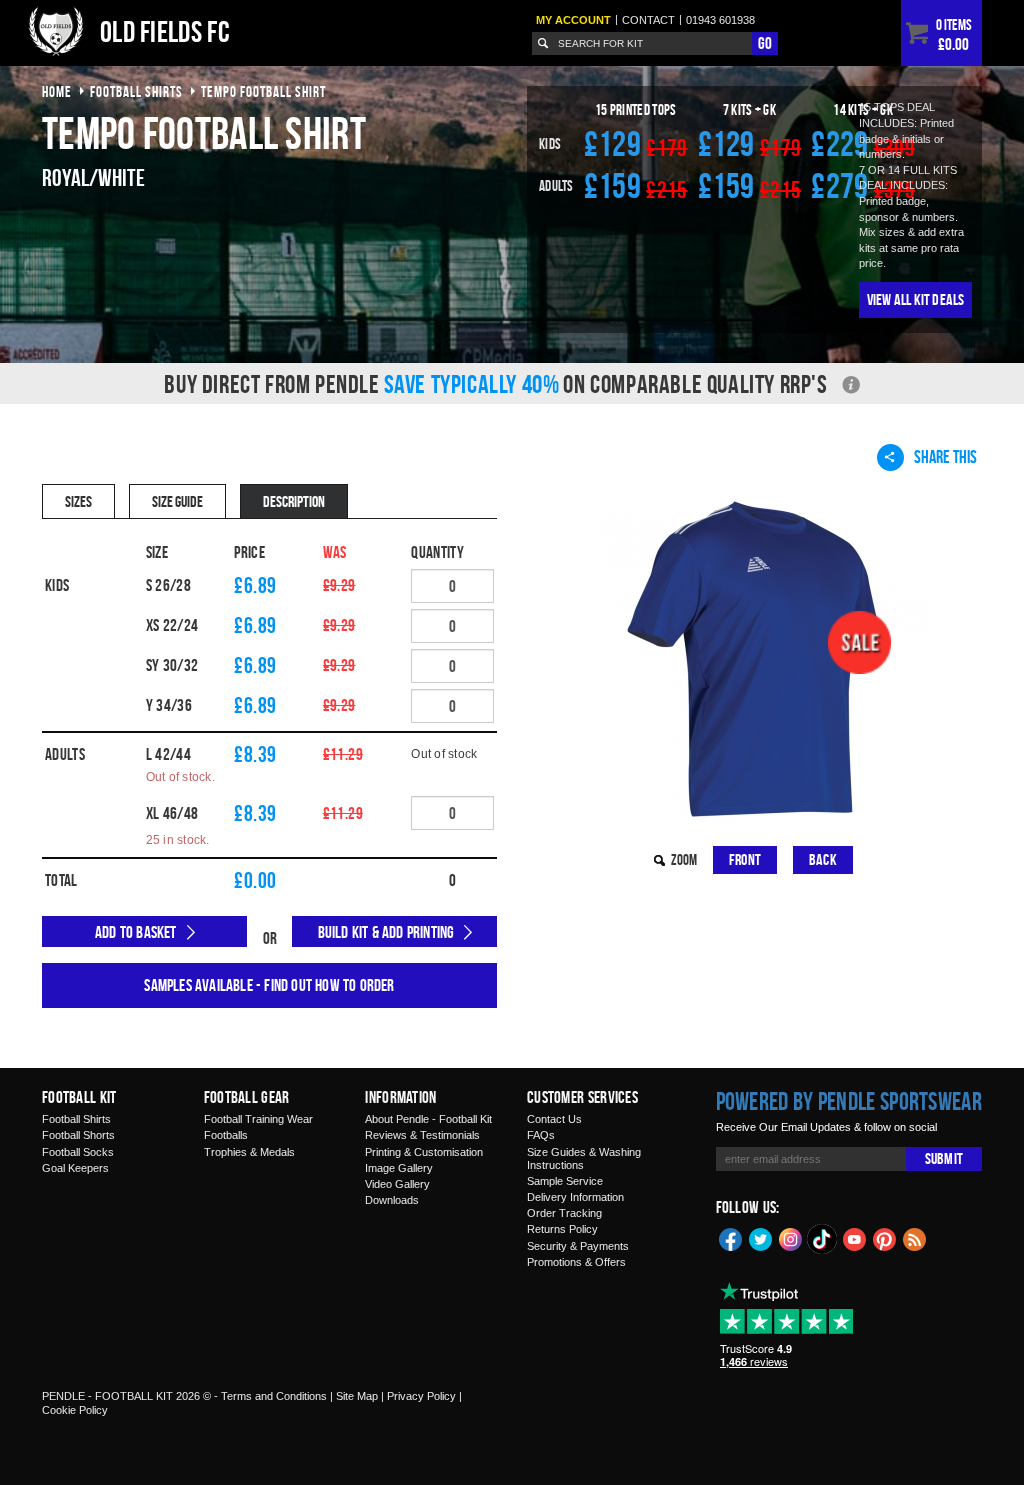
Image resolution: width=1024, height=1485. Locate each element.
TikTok (823, 1239)
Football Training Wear (258, 1119)
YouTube (855, 1238)
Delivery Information (575, 1197)
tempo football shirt (263, 91)
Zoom (684, 859)
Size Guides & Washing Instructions (584, 1158)
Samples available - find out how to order (269, 985)
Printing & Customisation (424, 1152)
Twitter (761, 1238)
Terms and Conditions (274, 1396)
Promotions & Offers (576, 1262)
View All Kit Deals (916, 299)
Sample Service (565, 1181)
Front (745, 859)
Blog (915, 1238)
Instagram (791, 1238)
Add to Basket (136, 932)
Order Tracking (564, 1213)
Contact (648, 20)
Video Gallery (397, 1184)
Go (765, 43)
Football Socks (78, 1152)
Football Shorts (78, 1135)
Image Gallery (399, 1168)
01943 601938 (720, 20)
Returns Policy (562, 1229)
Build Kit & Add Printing (386, 932)
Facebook (731, 1238)
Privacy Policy (421, 1396)
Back (823, 859)
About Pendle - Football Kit (428, 1119)
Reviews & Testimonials (422, 1135)
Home (57, 91)
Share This (945, 456)
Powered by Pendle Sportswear (849, 1101)
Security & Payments (578, 1246)
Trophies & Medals (249, 1152)
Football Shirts (76, 1119)
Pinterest (885, 1238)
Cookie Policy (75, 1410)
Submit (944, 1158)
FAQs (541, 1135)
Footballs (226, 1135)
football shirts (136, 91)
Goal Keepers (75, 1168)
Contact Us (554, 1119)
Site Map (357, 1396)
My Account (573, 20)
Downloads (392, 1200)
